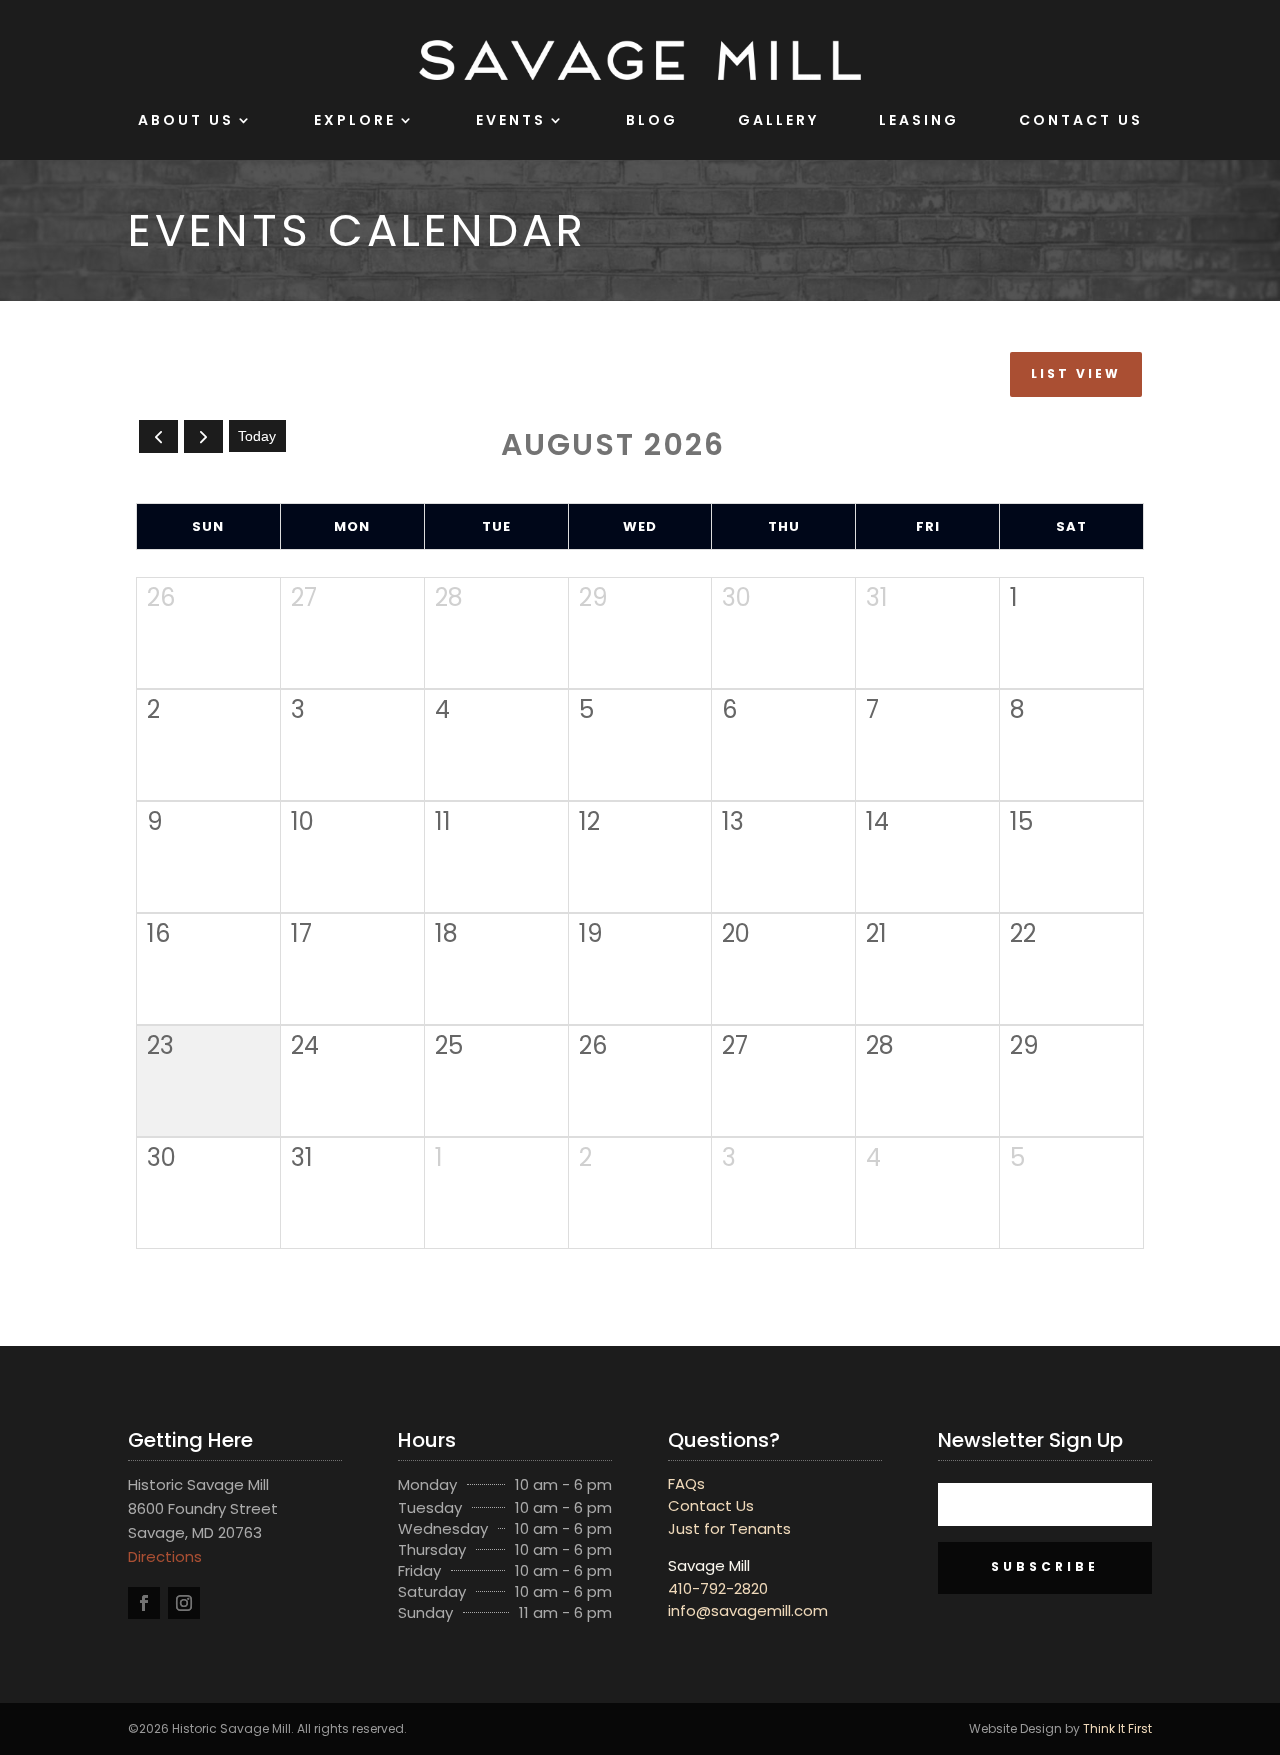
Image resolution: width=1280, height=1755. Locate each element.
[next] (203, 436)
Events (511, 120)
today (257, 436)
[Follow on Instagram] (184, 1603)
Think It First (1117, 1728)
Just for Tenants (729, 1528)
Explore (355, 120)
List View (1076, 373)
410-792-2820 (718, 1588)
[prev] (158, 436)
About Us (186, 120)
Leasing (919, 120)
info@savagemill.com (748, 1610)
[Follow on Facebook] (144, 1603)
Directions (165, 1556)
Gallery (778, 120)
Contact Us (1081, 120)
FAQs (686, 1483)
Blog (652, 120)
